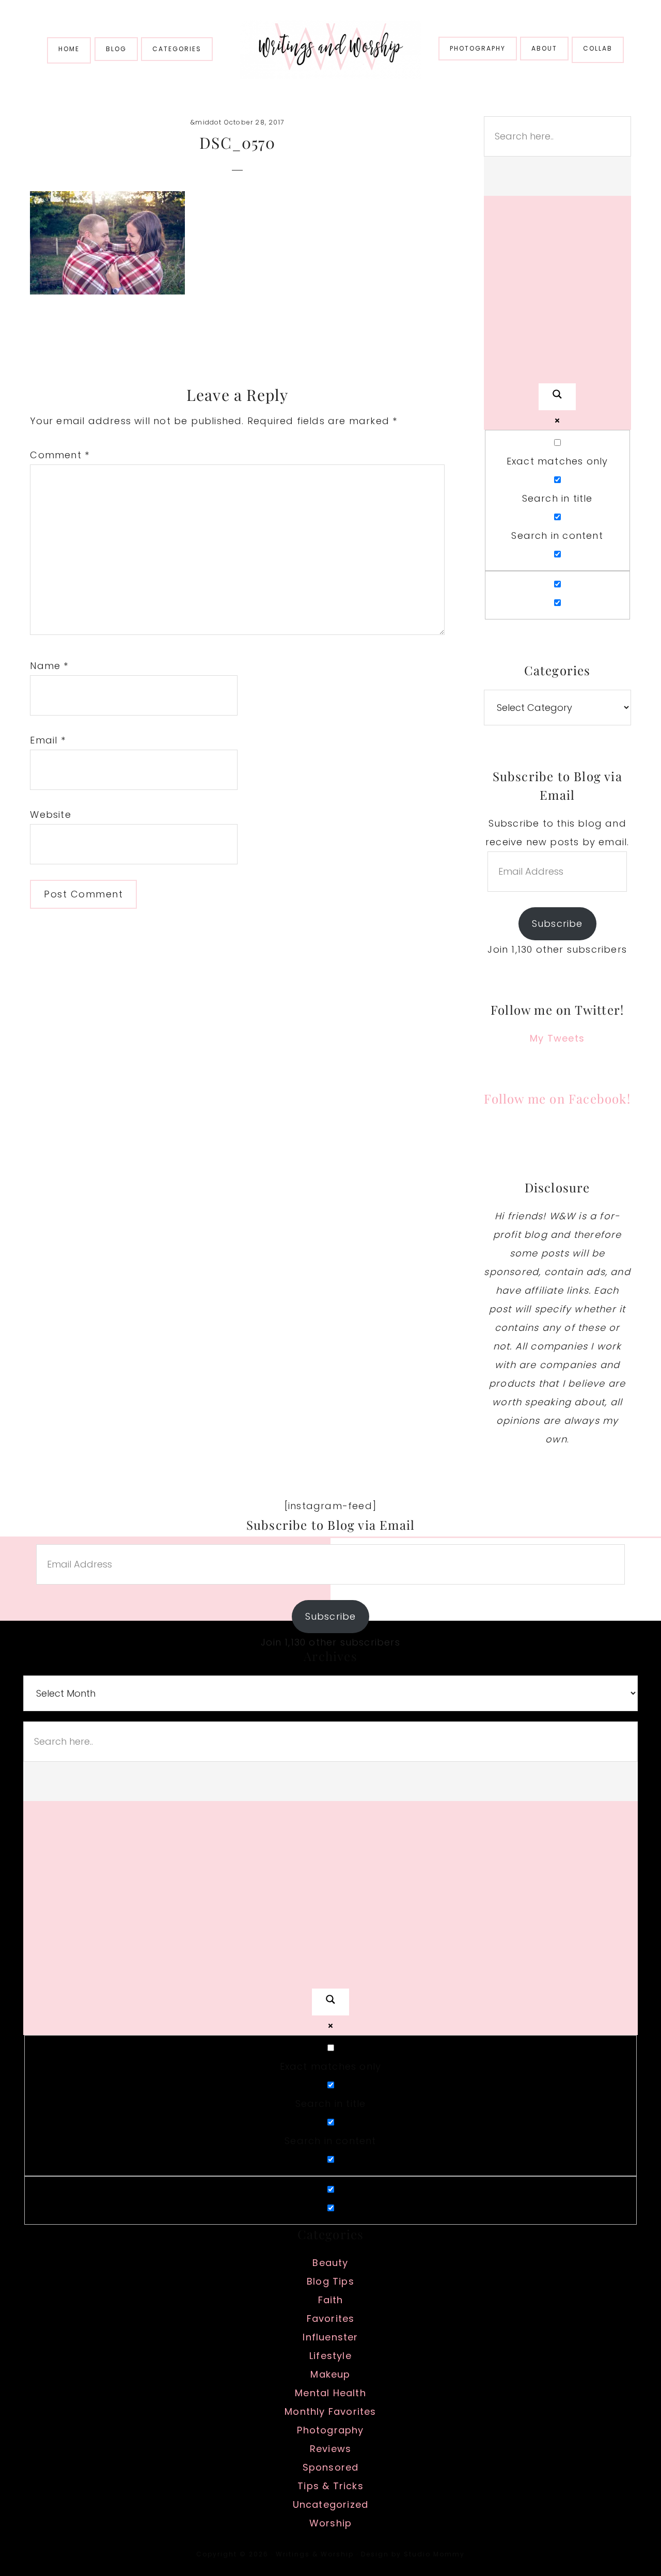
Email (48, 740)
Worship (330, 2523)
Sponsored (331, 2467)
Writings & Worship (330, 49)
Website (50, 814)
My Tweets (557, 1038)
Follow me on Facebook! (557, 1098)
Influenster (330, 2337)
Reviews (330, 2449)
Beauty (330, 2263)
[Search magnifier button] (557, 397)
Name (49, 666)
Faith (331, 2300)
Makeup (330, 2374)
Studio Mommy (434, 2554)
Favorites (331, 2318)
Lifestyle (330, 2356)
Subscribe (557, 924)
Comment (60, 455)
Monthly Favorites (330, 2411)
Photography (330, 2430)
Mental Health (330, 2393)
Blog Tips (330, 2281)
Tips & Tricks (330, 2486)
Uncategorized (331, 2504)
